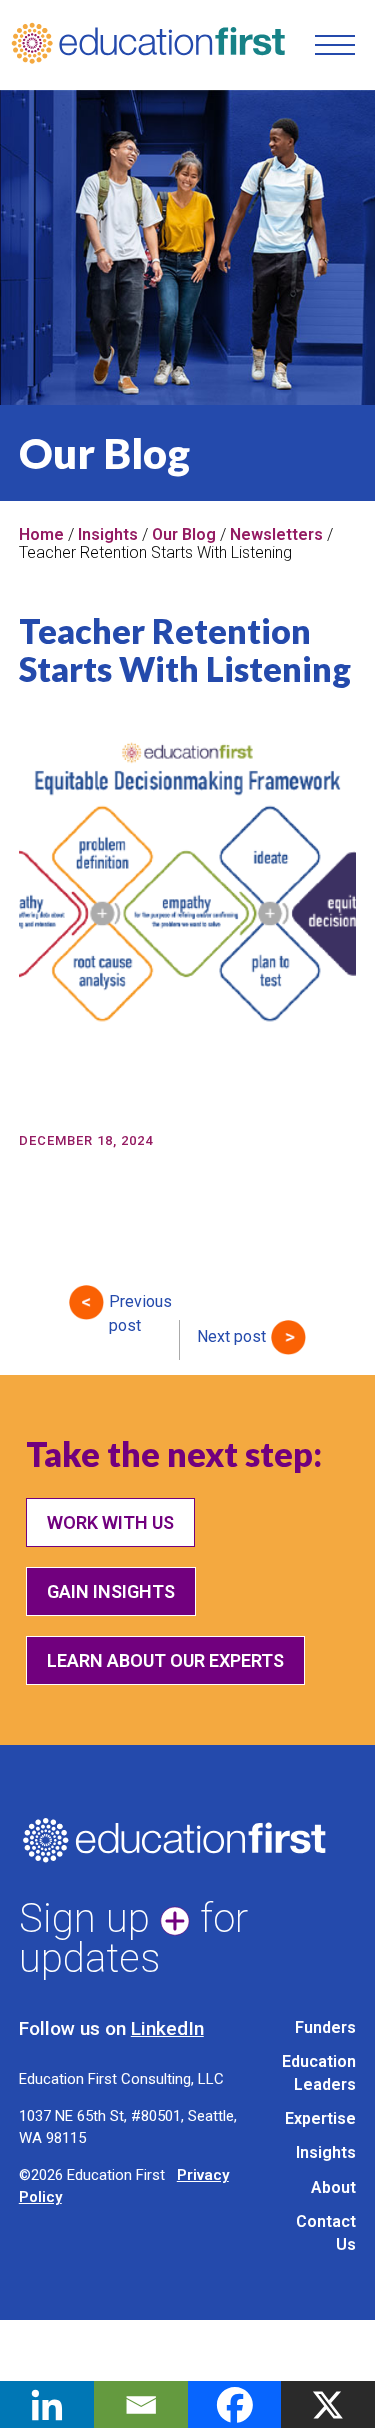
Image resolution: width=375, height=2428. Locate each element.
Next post (231, 1336)
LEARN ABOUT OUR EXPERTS (165, 1660)
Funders (325, 2027)
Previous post (140, 1306)
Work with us (110, 1522)
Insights (108, 534)
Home (41, 534)
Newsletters (276, 534)
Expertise (320, 2118)
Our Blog (184, 534)
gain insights (111, 1591)
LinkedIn (167, 2028)
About (333, 2187)
